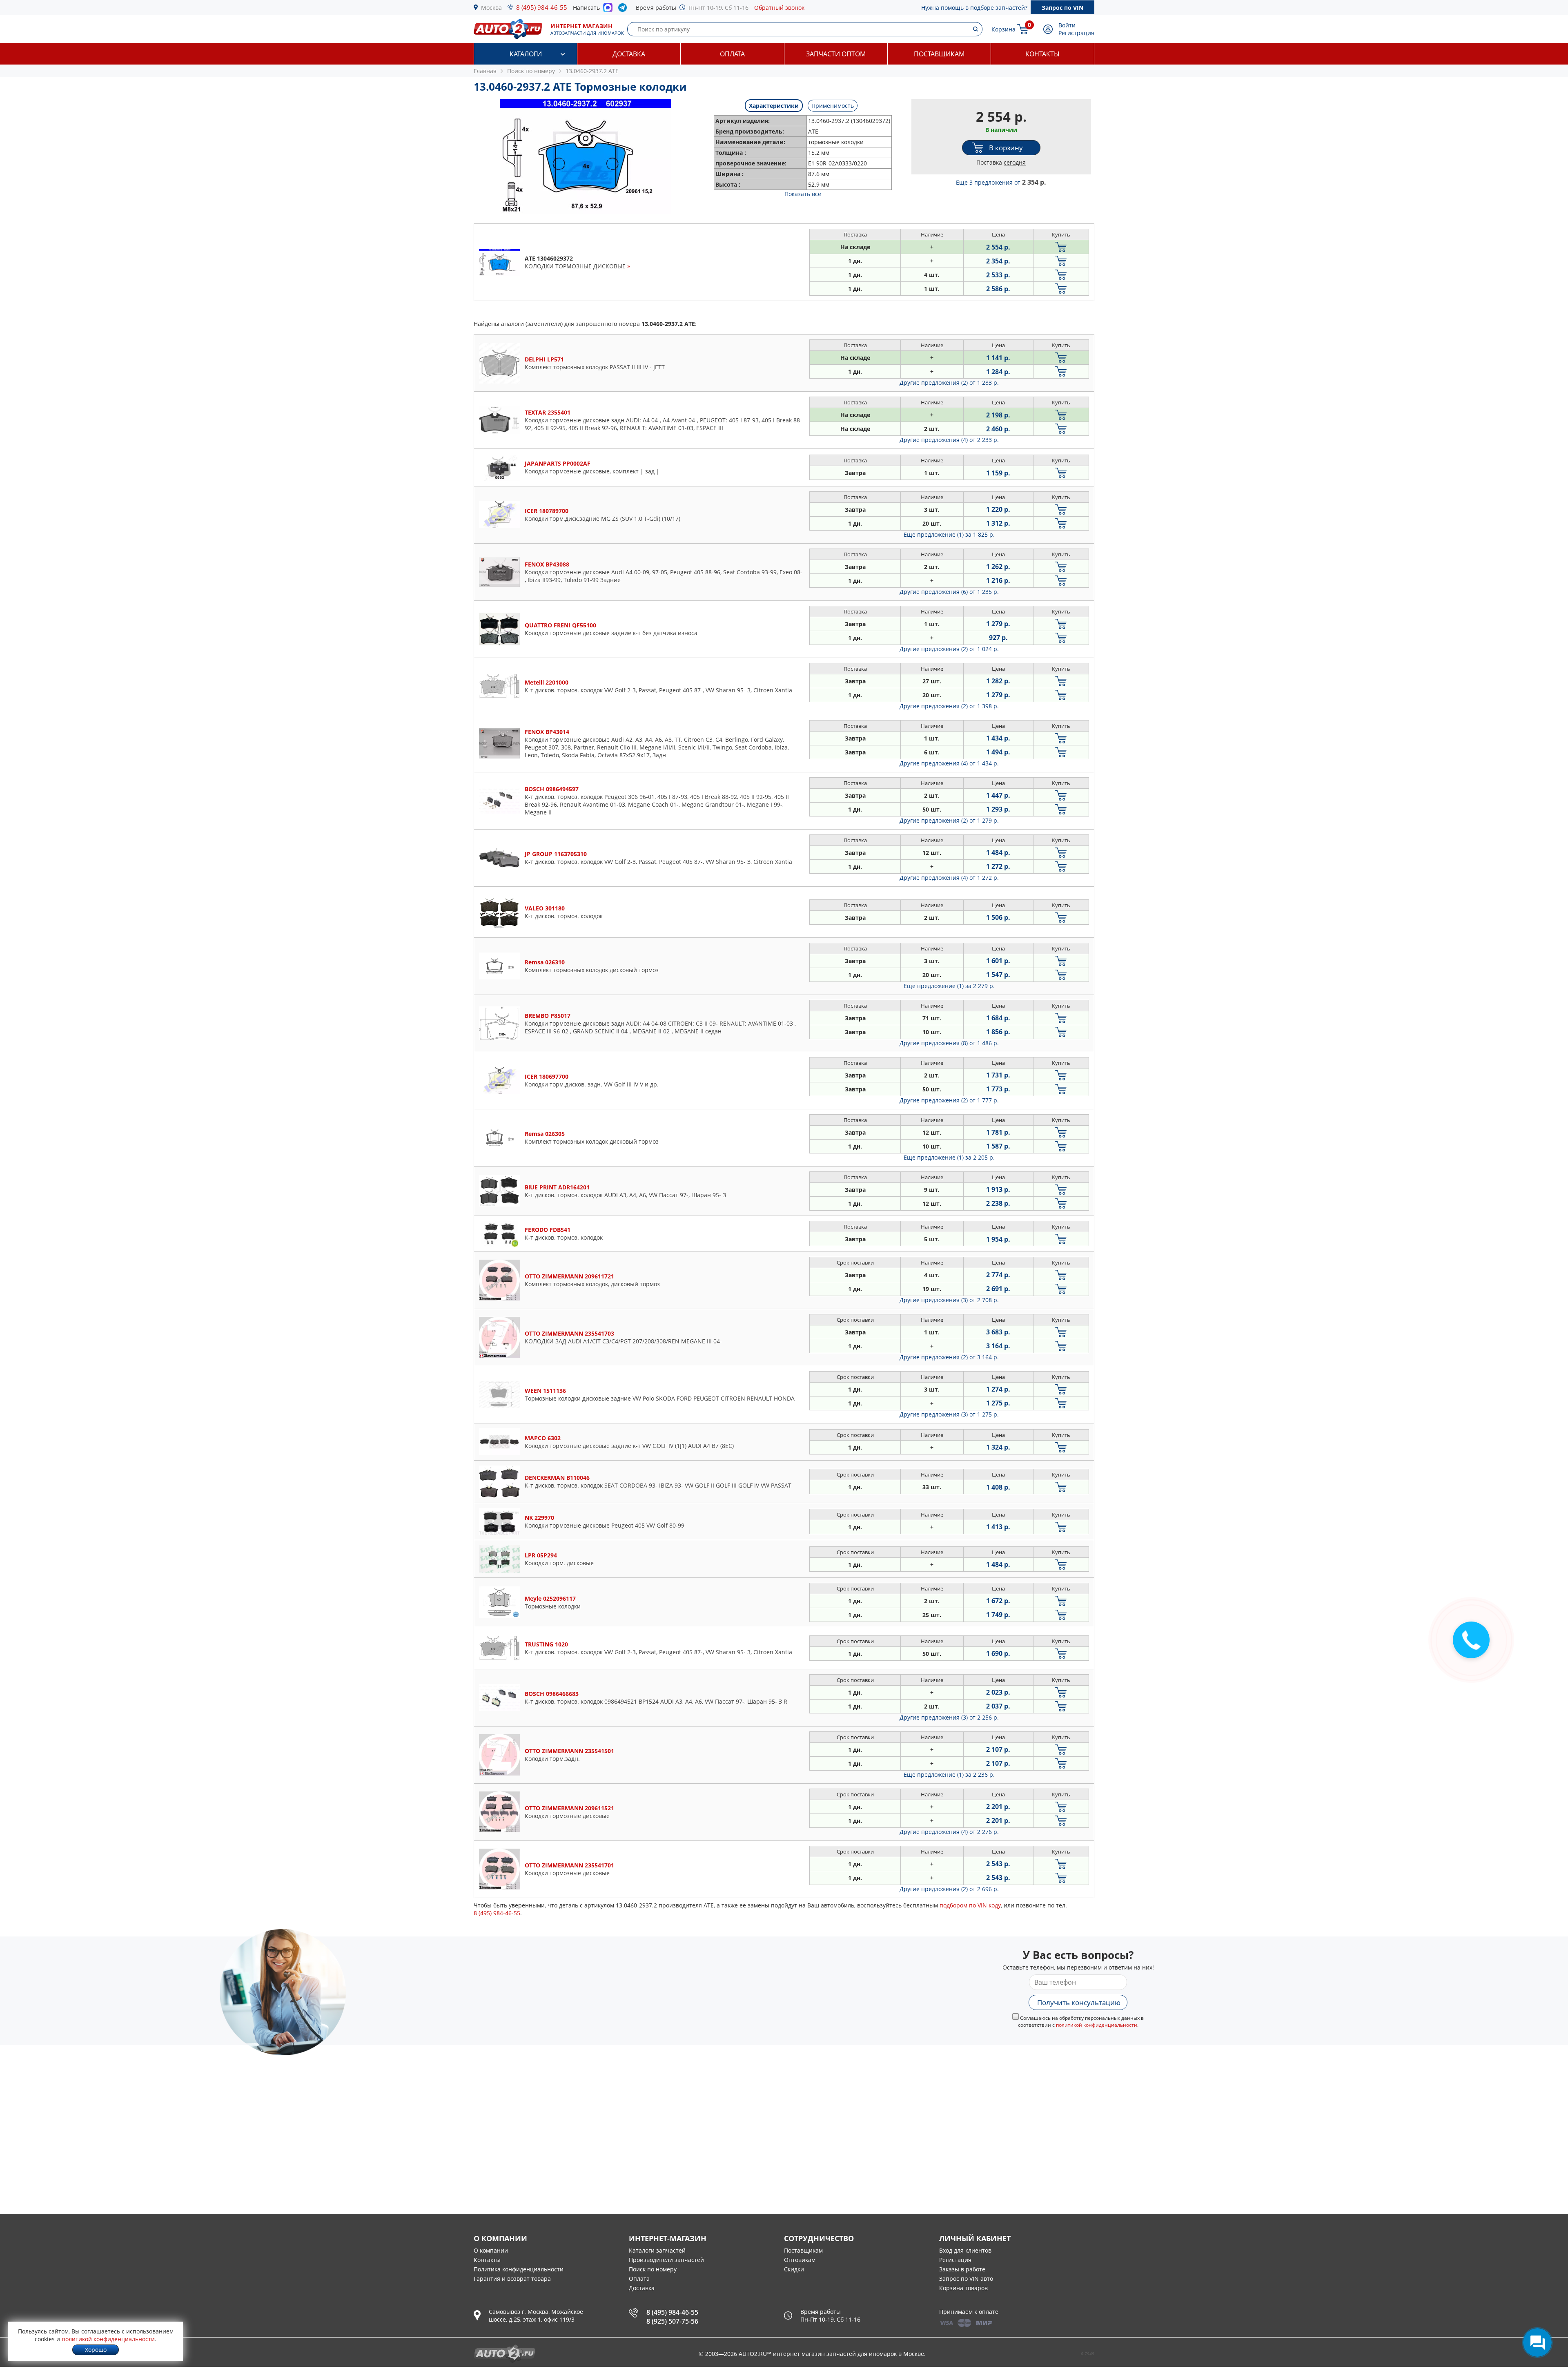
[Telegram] (624, 9)
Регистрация (1076, 33)
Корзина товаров (963, 2288)
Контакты (1042, 54)
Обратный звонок (779, 8)
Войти (1067, 25)
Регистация (955, 2260)
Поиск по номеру (653, 2269)
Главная (485, 71)
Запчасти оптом (836, 54)
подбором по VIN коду (970, 1905)
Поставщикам (939, 54)
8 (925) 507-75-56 (672, 2321)
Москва (491, 8)
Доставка (629, 54)
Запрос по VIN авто (966, 2279)
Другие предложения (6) (949, 592)
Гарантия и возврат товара (512, 2279)
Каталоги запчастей (657, 2250)
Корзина (1003, 29)
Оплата (732, 54)
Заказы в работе (962, 2269)
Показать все (803, 194)
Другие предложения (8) (949, 1043)
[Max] (608, 10)
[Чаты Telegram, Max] (1537, 2342)
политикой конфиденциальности (1097, 2025)
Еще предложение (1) (949, 534)
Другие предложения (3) (949, 1300)
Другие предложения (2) (949, 383)
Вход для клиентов (965, 2250)
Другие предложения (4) (949, 440)
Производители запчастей (666, 2260)
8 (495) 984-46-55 (542, 7)
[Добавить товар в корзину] (1061, 247)
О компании (491, 2250)
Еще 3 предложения (1001, 182)
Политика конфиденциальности (519, 2269)
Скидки (794, 2269)
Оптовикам (800, 2260)
